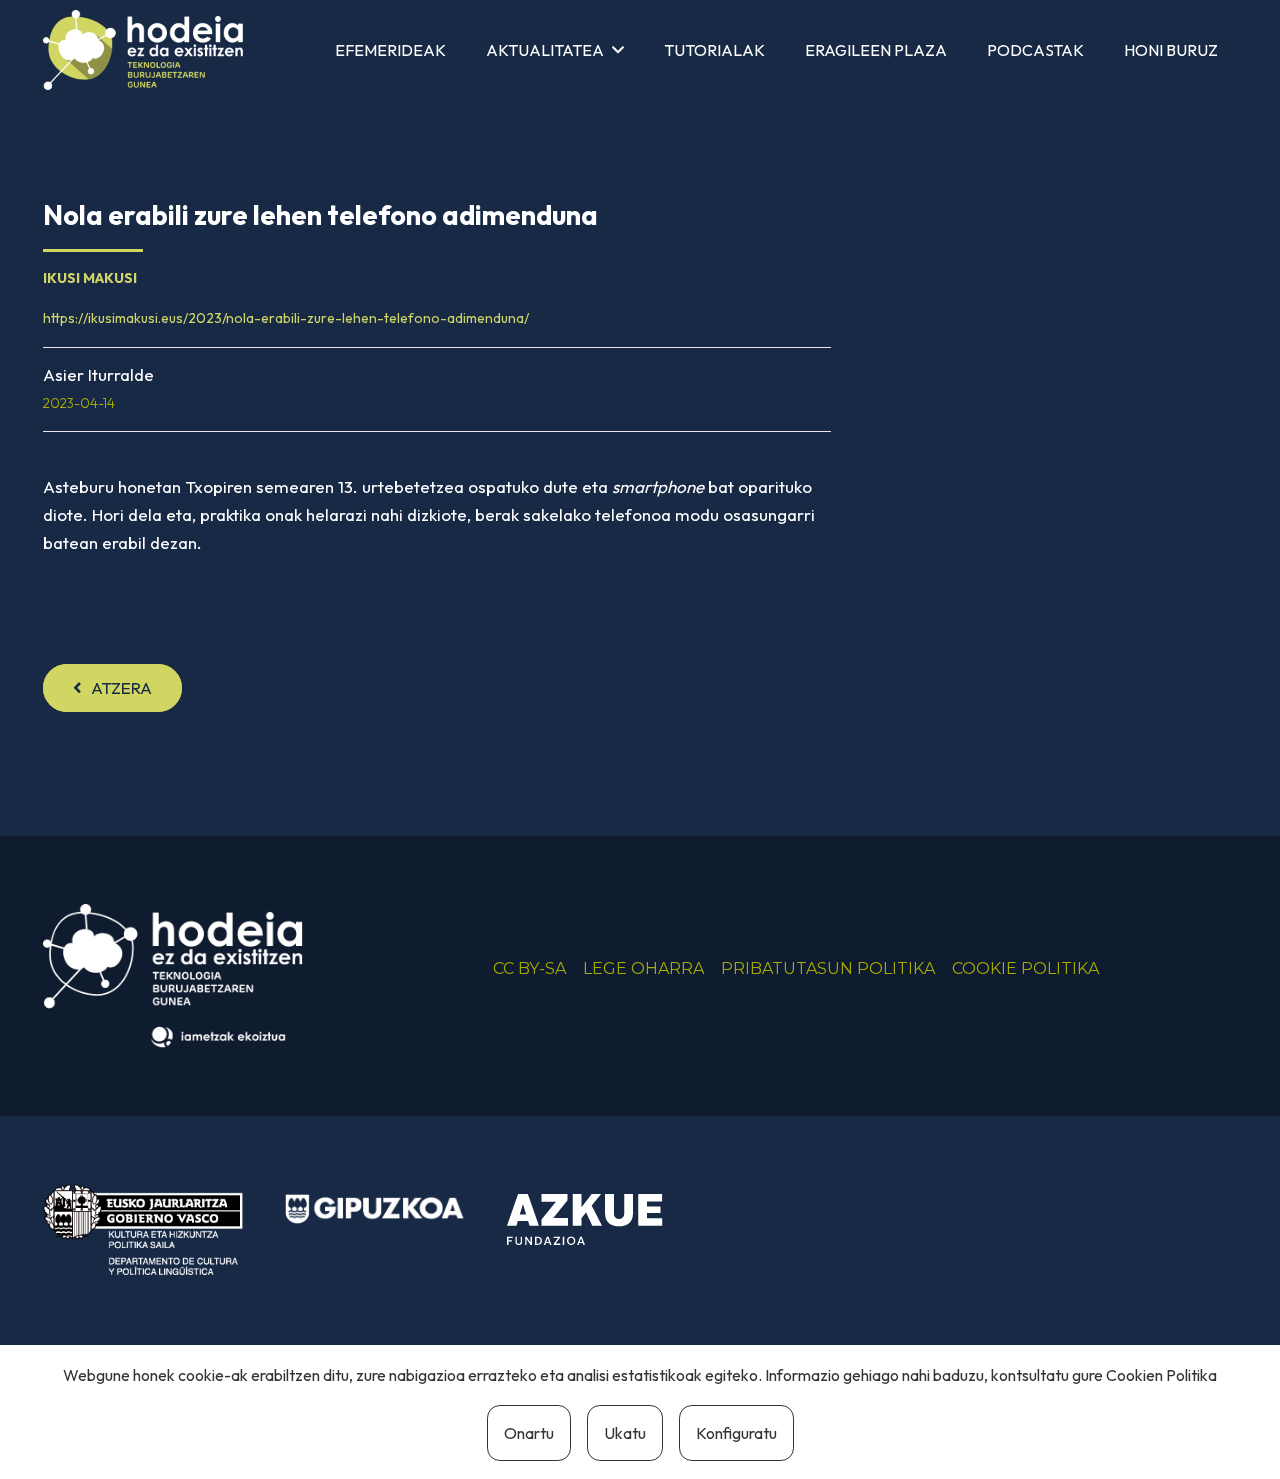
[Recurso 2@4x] (143, 1229)
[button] (618, 49)
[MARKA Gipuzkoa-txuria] (374, 1209)
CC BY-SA (529, 968)
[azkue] (596, 1220)
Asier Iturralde (98, 374)
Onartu (529, 1433)
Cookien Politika (1161, 1375)
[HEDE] (143, 50)
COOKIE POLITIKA (1025, 968)
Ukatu (625, 1433)
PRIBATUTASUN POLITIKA (828, 968)
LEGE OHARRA (643, 968)
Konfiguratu (736, 1433)
